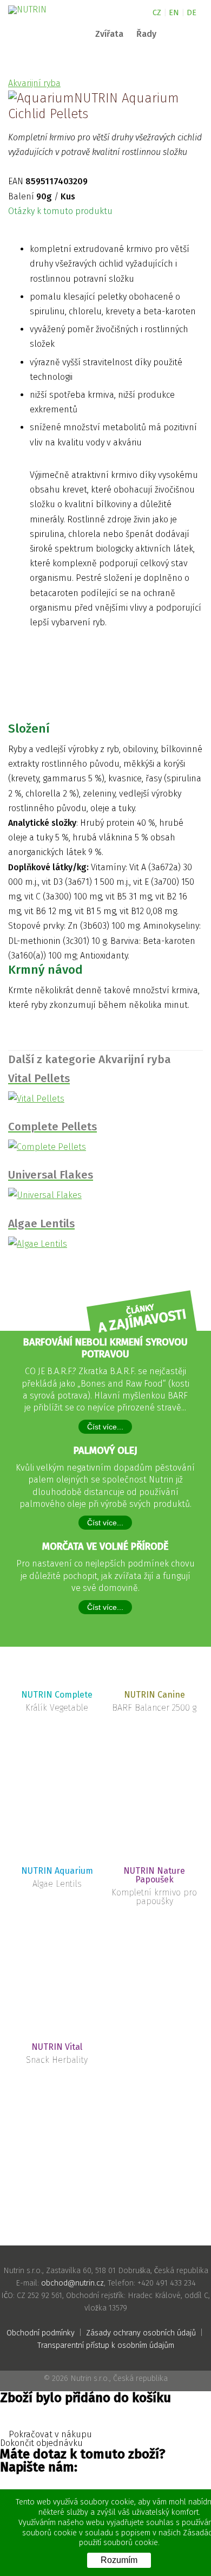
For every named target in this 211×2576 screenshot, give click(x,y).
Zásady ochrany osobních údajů (141, 2333)
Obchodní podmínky (41, 2333)
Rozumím (119, 2560)
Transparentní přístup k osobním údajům (106, 2345)
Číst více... (105, 1427)
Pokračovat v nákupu (49, 2435)
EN (174, 13)
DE (192, 13)
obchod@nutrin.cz (72, 2283)
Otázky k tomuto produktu (61, 211)
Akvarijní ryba (34, 83)
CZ (157, 13)
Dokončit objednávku (42, 2443)
